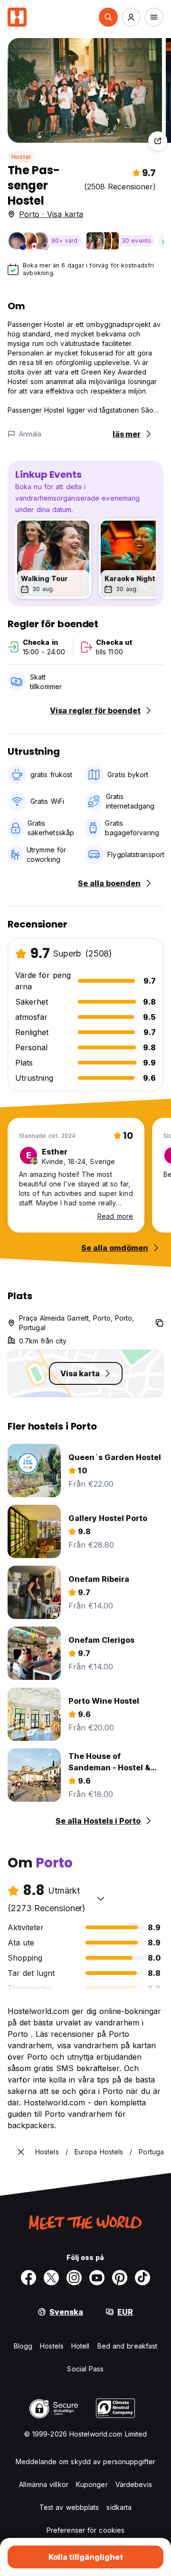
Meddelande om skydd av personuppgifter (85, 2462)
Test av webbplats (69, 2507)
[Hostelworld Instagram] (74, 2278)
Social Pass (85, 2369)
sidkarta (119, 2507)
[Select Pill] (108, 17)
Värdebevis (134, 2484)
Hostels (52, 2346)
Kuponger (92, 2484)
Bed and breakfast (128, 2346)
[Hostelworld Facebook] (28, 2278)
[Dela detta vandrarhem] (158, 141)
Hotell (81, 2346)
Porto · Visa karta (51, 214)
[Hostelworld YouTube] (97, 2278)
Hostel (21, 157)
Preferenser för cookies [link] (85, 2530)
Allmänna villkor (44, 2484)
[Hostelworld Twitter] (51, 2278)
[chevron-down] (101, 1898)
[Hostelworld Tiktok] (142, 2278)
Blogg (23, 2346)
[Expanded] (21, 2152)
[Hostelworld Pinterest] (120, 2278)
